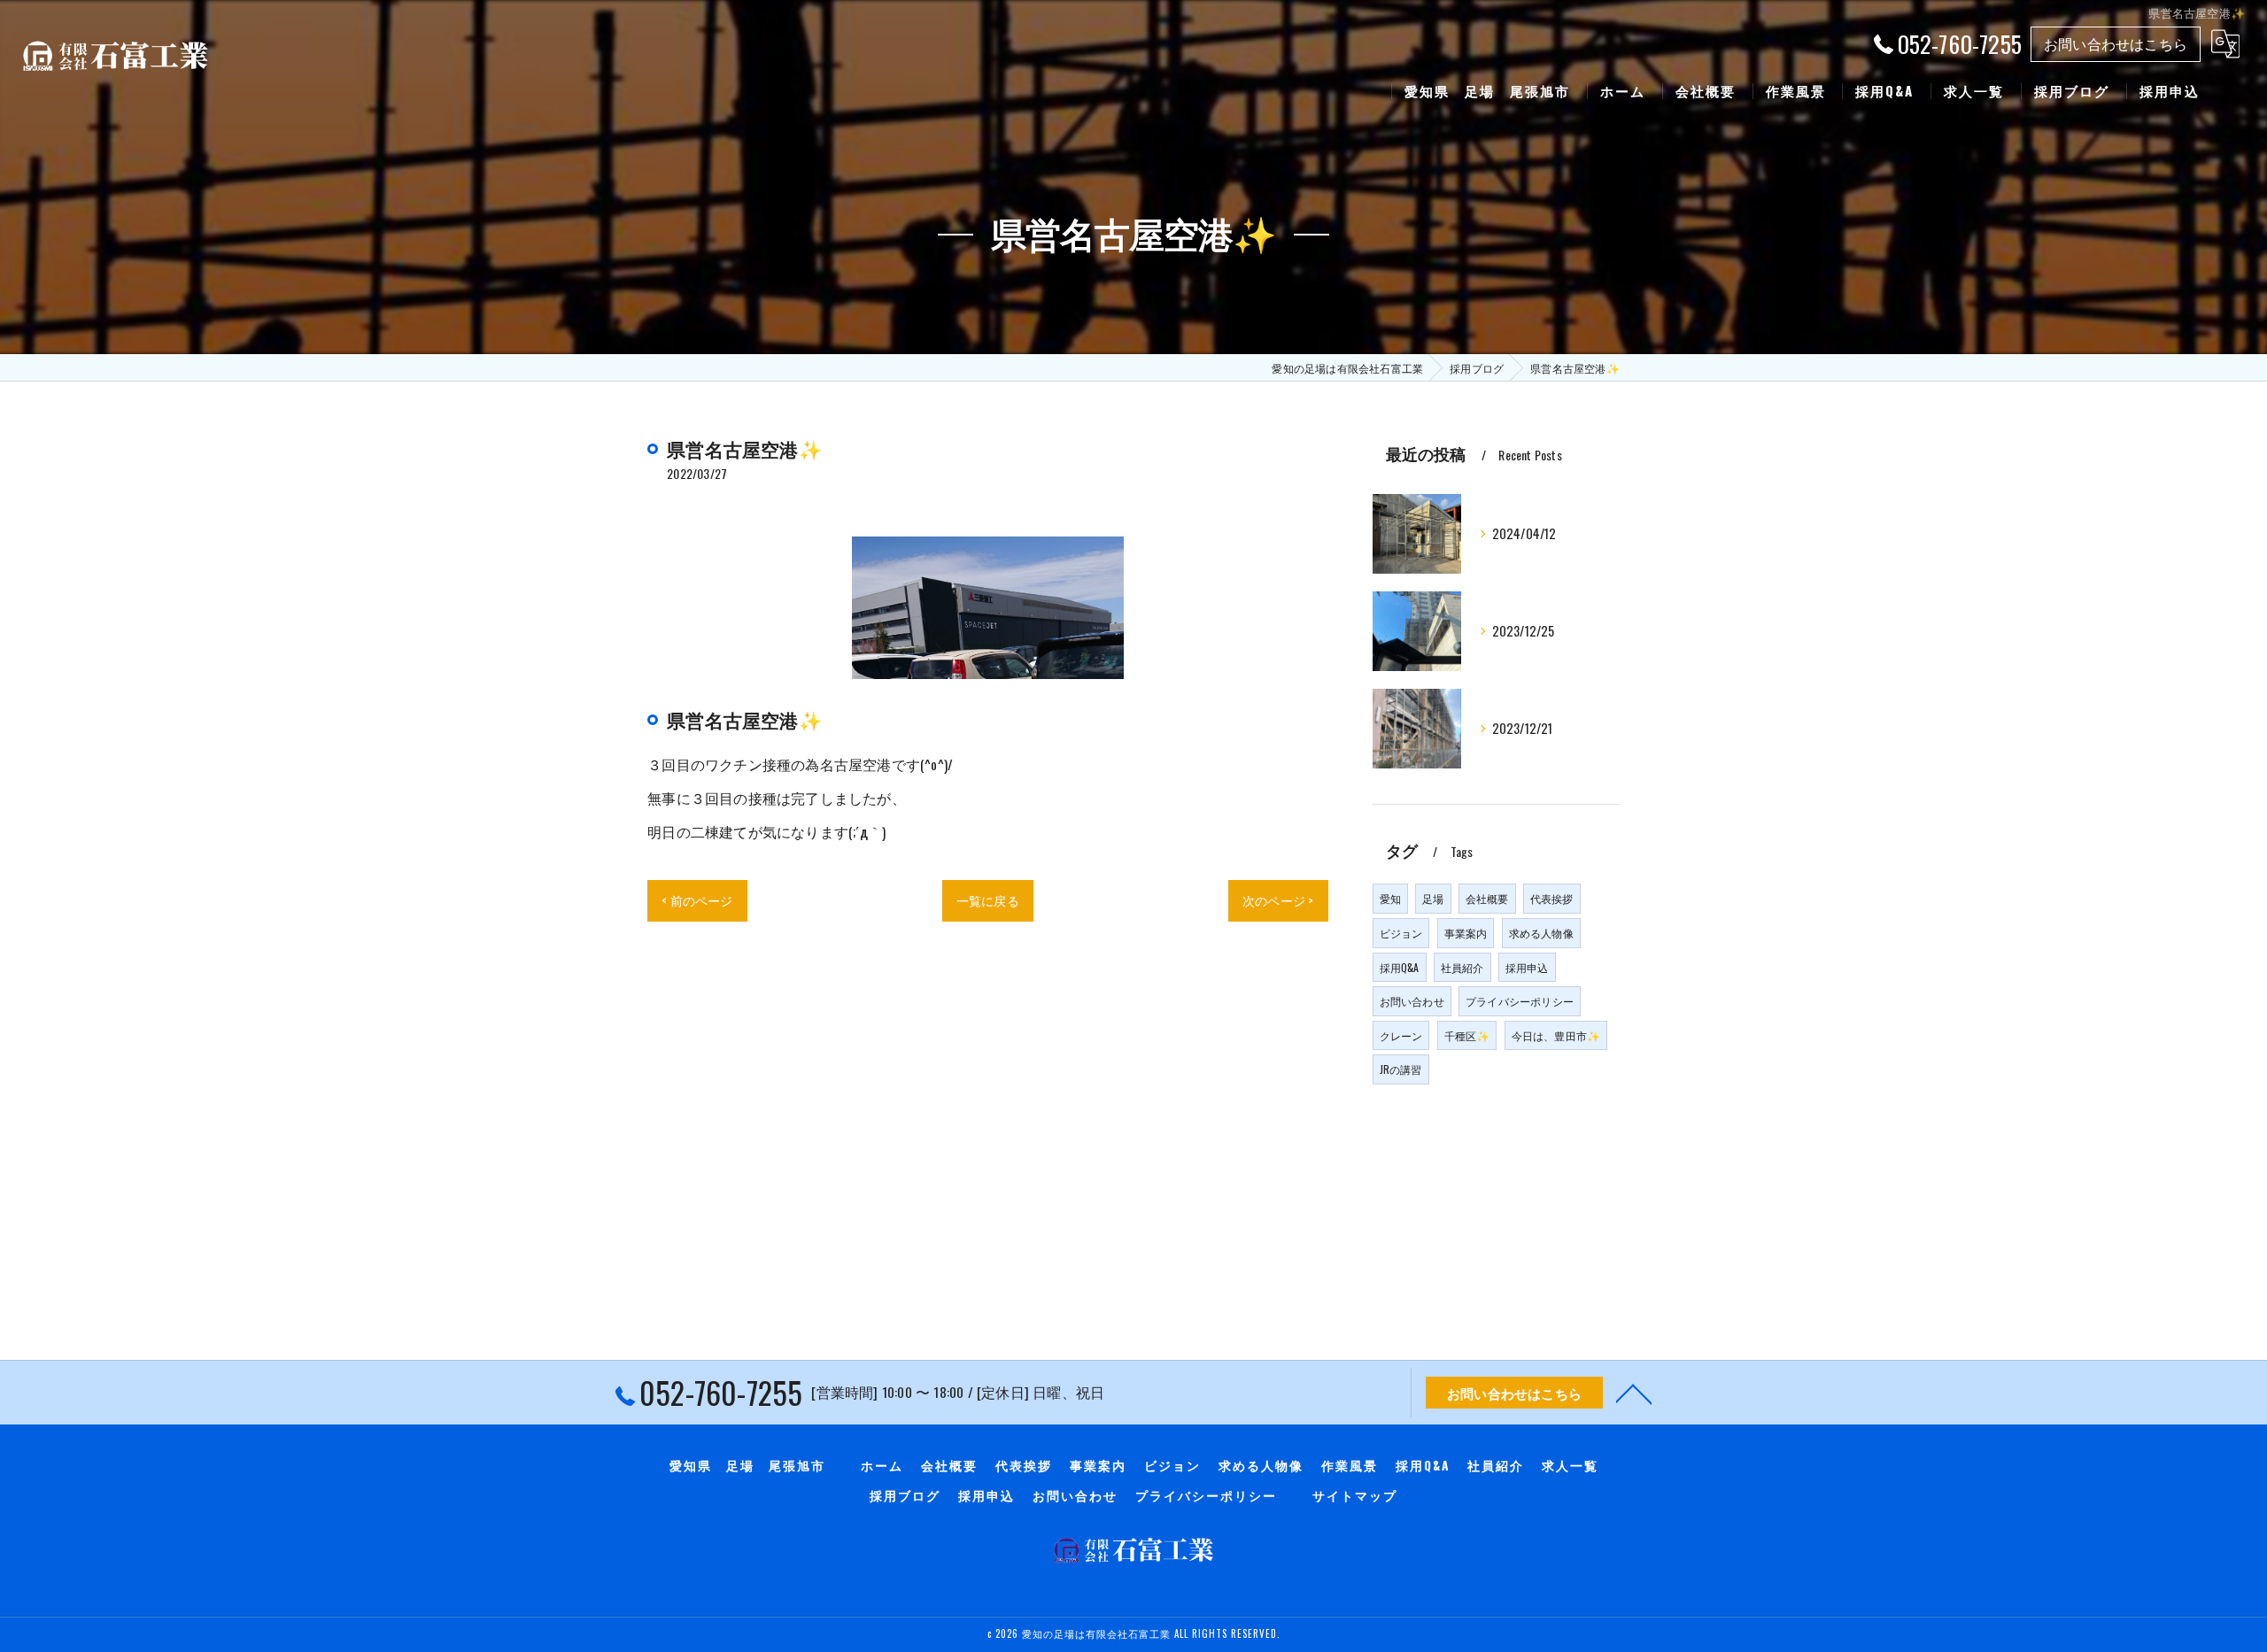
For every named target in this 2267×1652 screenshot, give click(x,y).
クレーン (1401, 1035)
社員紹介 (1462, 967)
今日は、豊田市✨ (1556, 1035)
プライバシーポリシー (1520, 1001)
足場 (1433, 898)
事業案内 (1466, 933)
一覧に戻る (988, 900)
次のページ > (1278, 900)
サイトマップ (1355, 1495)
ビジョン (1401, 933)
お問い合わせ (1412, 1001)
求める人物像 (1541, 933)
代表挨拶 (1552, 898)
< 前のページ (697, 900)
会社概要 (1487, 898)
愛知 (1390, 898)
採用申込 (1527, 967)
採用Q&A (1400, 967)
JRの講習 (1401, 1069)
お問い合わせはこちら (2116, 43)
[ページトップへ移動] (1634, 1393)
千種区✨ (1467, 1035)
